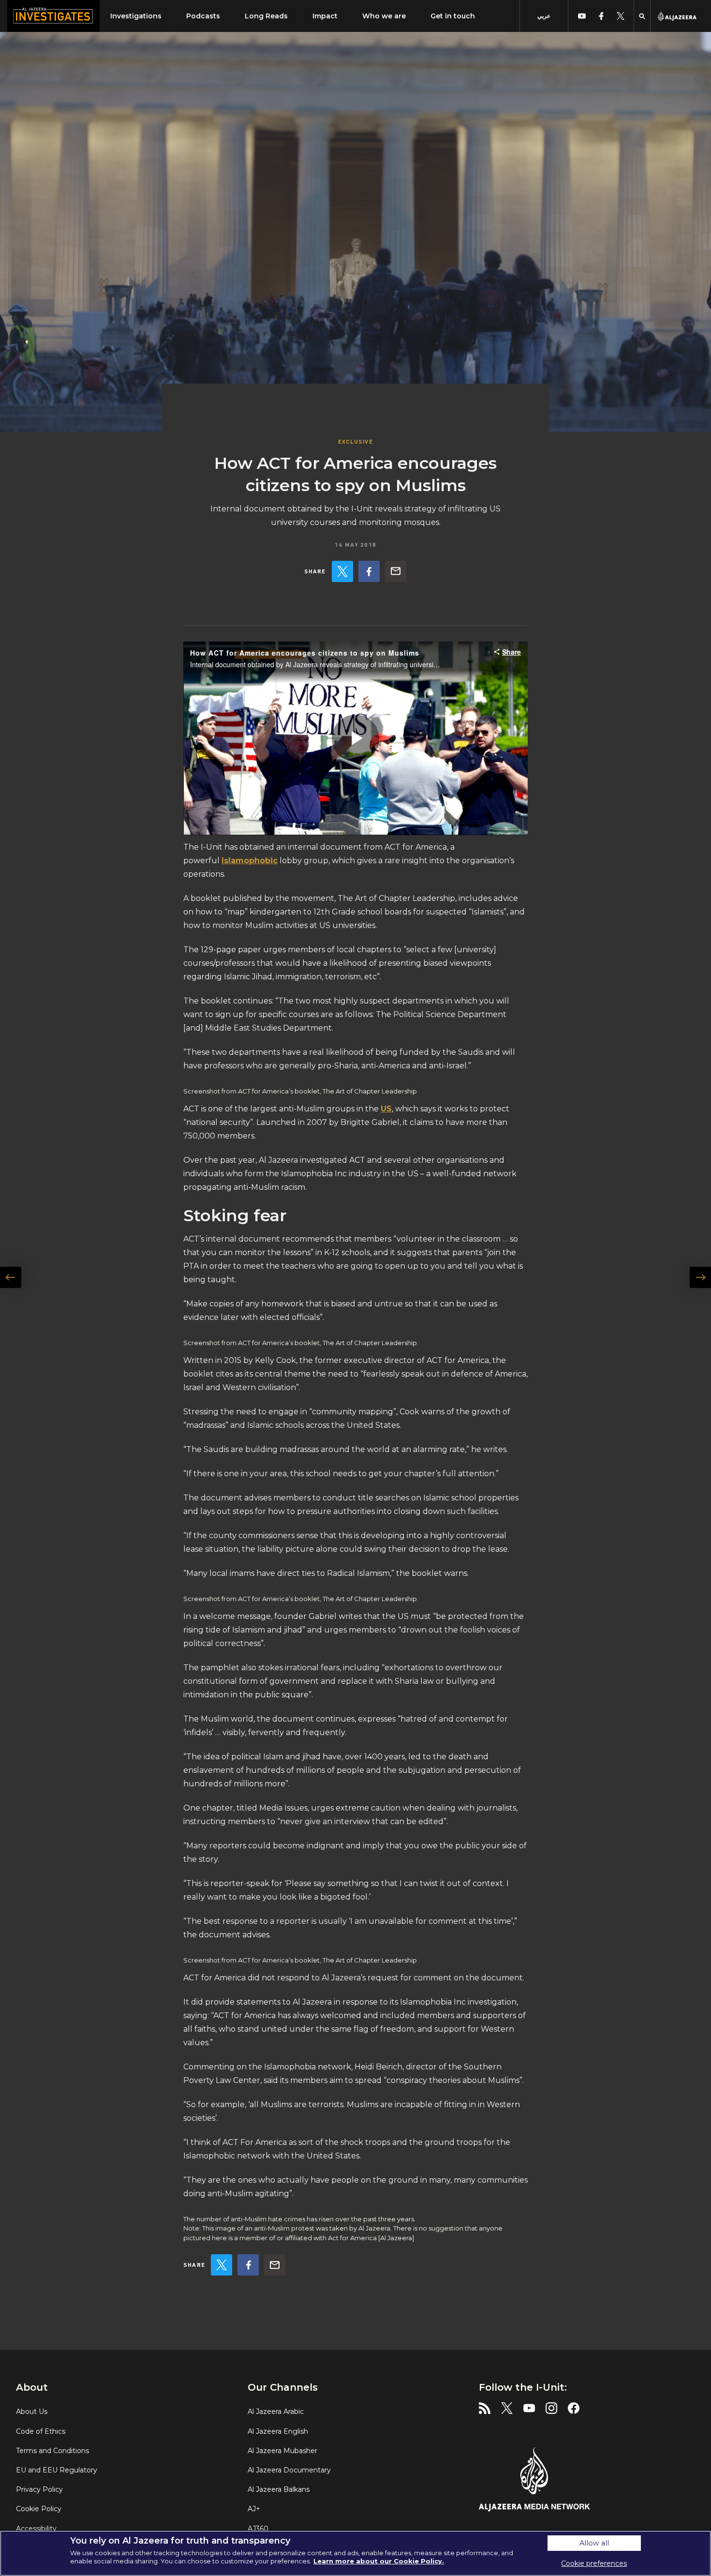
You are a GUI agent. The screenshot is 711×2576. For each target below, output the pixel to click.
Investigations (136, 16)
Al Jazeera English (278, 2431)
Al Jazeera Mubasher (282, 2451)
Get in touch (453, 16)
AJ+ (254, 2509)
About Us (32, 2411)
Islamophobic (250, 861)
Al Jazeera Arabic (276, 2411)
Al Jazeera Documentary (289, 2470)
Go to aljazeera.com (677, 16)
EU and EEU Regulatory (57, 2470)
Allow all (594, 2543)
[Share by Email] (396, 571)
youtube (582, 16)
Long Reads (266, 16)
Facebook (369, 571)
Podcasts (203, 16)
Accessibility (36, 2529)
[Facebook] (369, 571)
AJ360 (258, 2529)
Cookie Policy (39, 2509)
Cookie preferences (594, 2563)
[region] (355, 2553)
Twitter (342, 571)
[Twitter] (342, 571)
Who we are (384, 16)
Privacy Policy (39, 2489)
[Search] (642, 16)
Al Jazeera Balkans (279, 2489)
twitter (620, 16)
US (386, 1109)
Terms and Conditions (52, 2451)
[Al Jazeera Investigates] (53, 16)
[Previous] (16, 1304)
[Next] (695, 1304)
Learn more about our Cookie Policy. (379, 2561)
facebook (601, 16)
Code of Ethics (41, 2431)
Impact (325, 16)
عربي (544, 16)
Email (396, 571)
